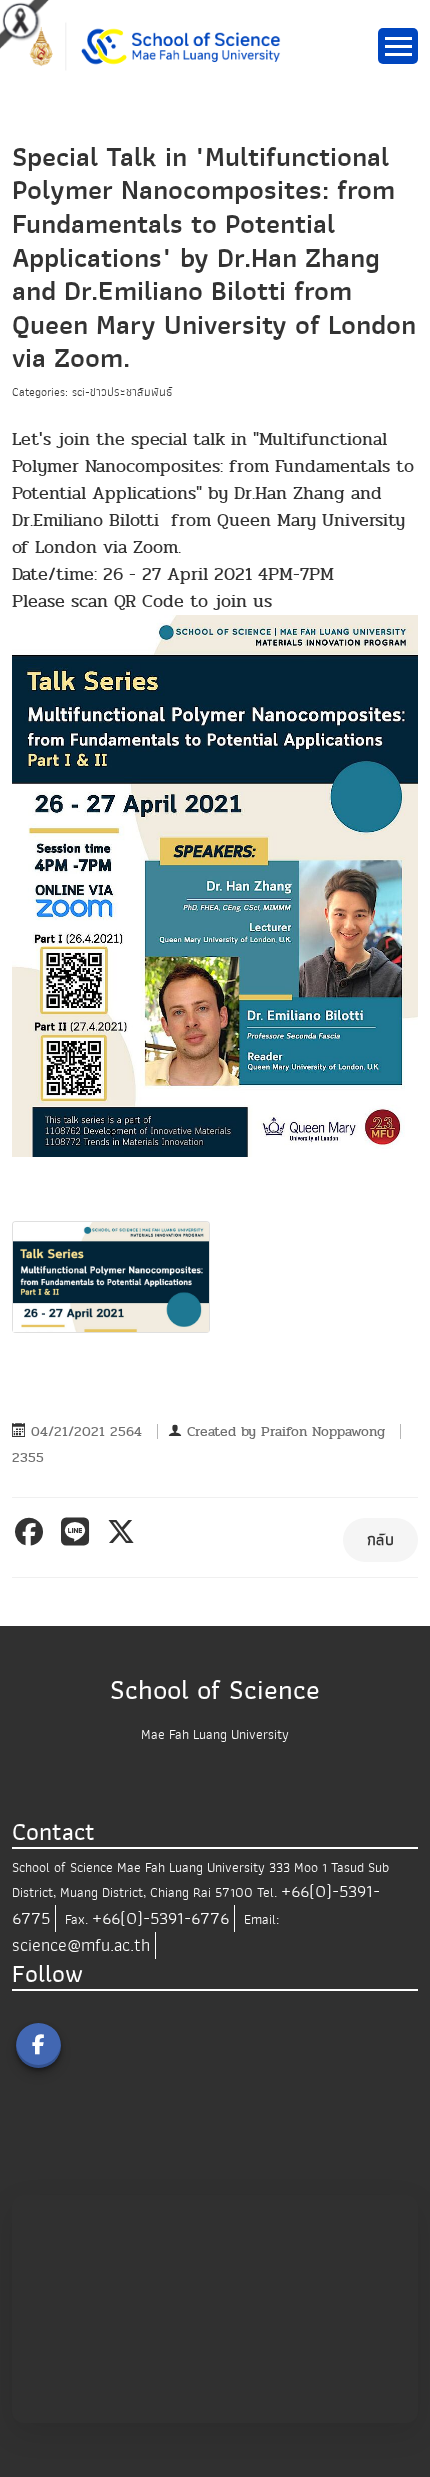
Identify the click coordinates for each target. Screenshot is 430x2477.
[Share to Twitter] (124, 1532)
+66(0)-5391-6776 (160, 1918)
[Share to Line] (78, 1532)
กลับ (380, 1540)
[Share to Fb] (32, 1532)
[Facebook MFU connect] (38, 2045)
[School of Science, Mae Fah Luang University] (164, 45)
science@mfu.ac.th (81, 1945)
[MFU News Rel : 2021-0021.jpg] (111, 1277)
